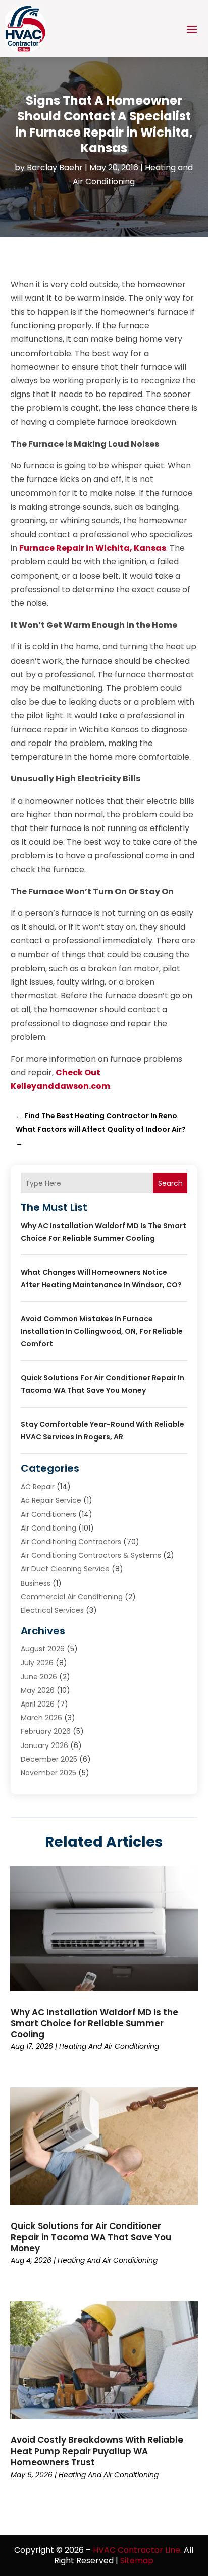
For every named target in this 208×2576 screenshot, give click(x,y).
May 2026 (38, 1690)
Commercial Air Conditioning (72, 1597)
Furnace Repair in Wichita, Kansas (93, 548)
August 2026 (43, 1649)
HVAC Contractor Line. (137, 2550)
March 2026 (41, 1718)
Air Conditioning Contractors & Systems (91, 1555)
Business (36, 1583)
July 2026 (37, 1663)
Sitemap (137, 2561)
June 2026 (39, 1677)
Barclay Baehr (55, 168)
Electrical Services (52, 1610)
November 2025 (48, 1773)
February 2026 (46, 1731)
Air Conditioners (48, 1514)
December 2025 (49, 1759)
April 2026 (38, 1704)
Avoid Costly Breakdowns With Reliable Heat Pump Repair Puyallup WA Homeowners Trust (97, 2451)
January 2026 (44, 1745)
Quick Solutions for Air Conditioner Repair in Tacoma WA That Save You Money (91, 2237)
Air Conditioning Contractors (71, 1542)
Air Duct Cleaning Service (65, 1569)
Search (170, 1183)
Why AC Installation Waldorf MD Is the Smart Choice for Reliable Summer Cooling (94, 2023)
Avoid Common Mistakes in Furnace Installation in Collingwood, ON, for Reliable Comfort (102, 1331)
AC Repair (38, 1487)
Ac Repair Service (51, 1500)
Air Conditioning (48, 1528)
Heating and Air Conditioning (109, 2046)
